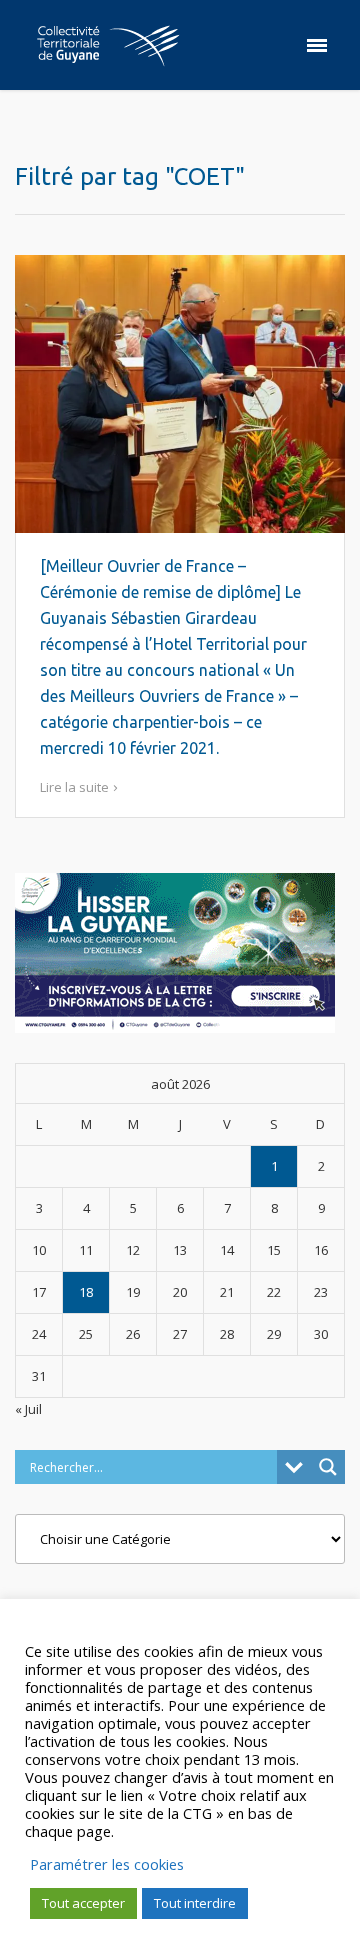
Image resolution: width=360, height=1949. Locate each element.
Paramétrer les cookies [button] (107, 1864)
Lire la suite (74, 787)
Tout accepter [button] (83, 1903)
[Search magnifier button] (328, 1467)
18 (86, 1292)
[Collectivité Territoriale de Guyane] (108, 45)
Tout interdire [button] (195, 1903)
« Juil (28, 1409)
